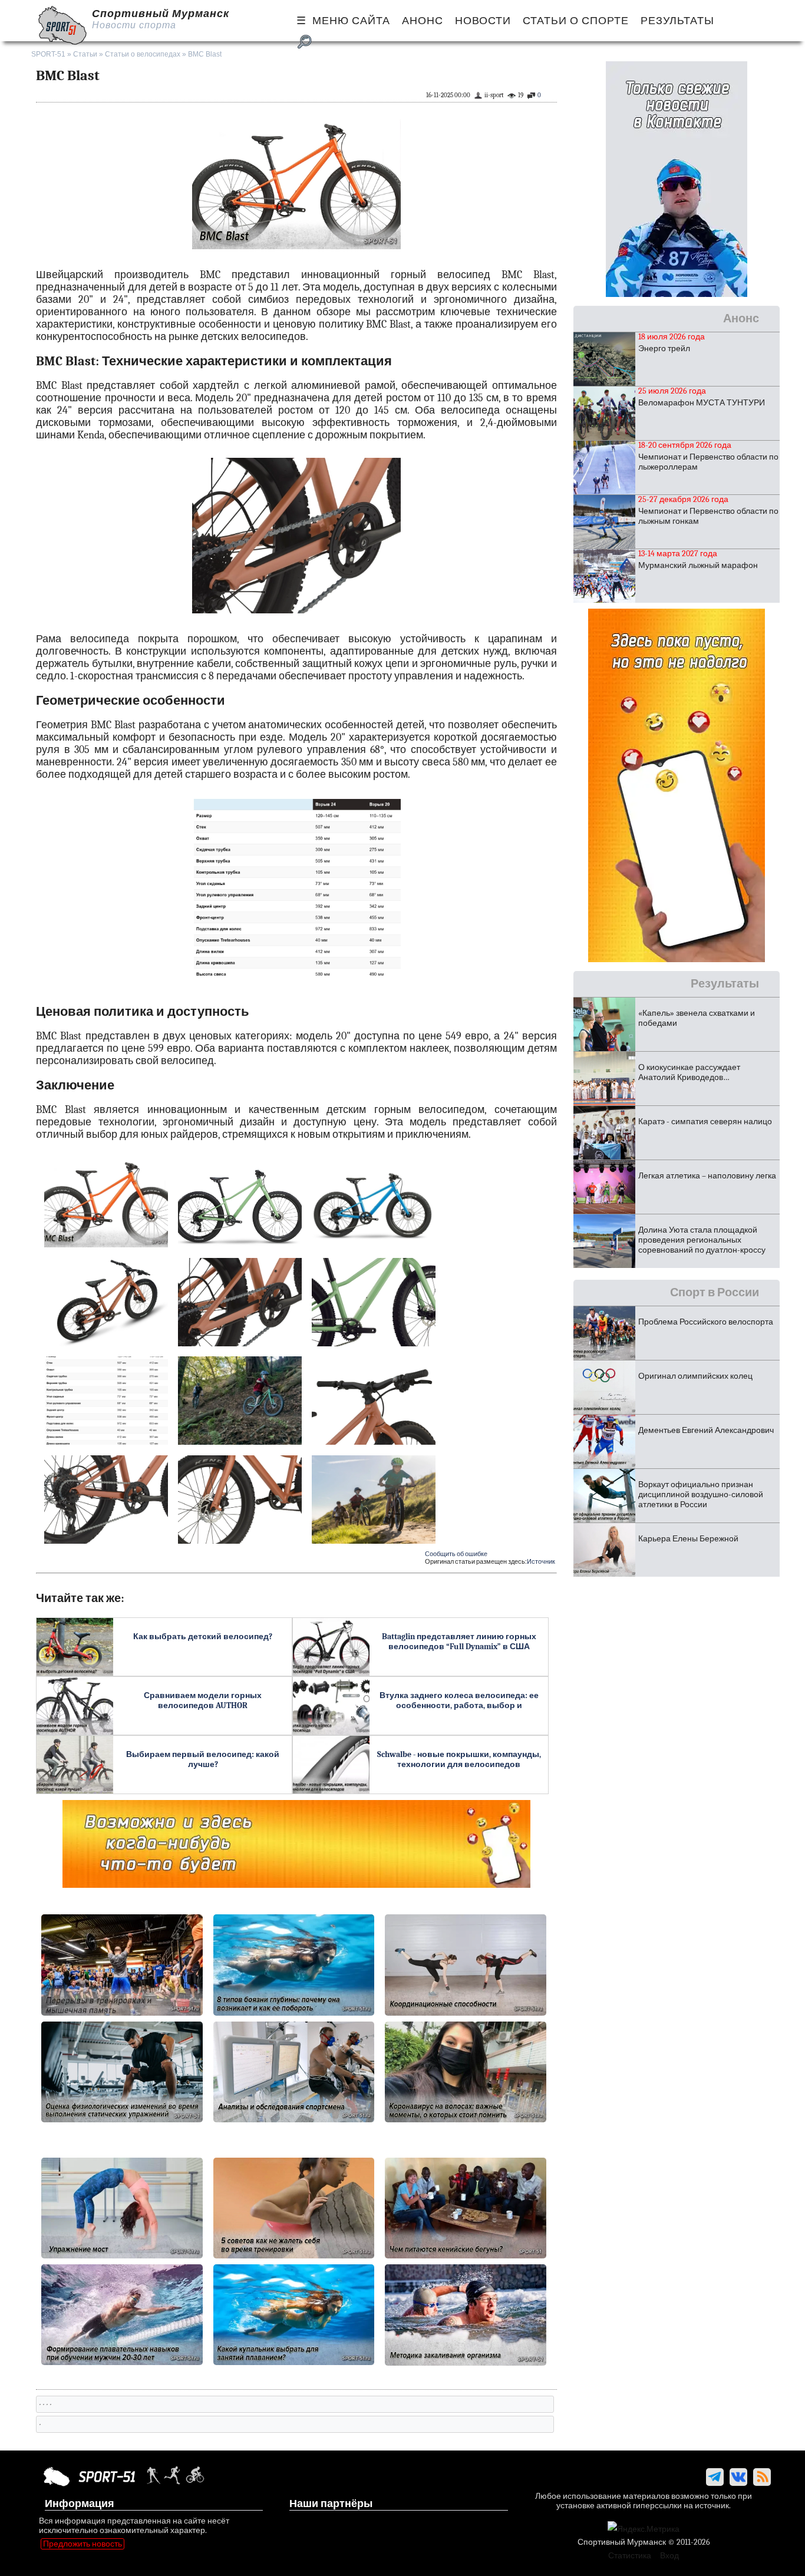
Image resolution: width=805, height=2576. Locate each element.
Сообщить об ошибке (456, 1554)
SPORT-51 (48, 54)
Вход (669, 2556)
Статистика (630, 2556)
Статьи (85, 54)
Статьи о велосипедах (143, 54)
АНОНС (423, 21)
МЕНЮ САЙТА (351, 21)
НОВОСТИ (483, 21)
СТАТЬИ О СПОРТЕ (576, 21)
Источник (541, 1562)
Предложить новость (83, 2544)
